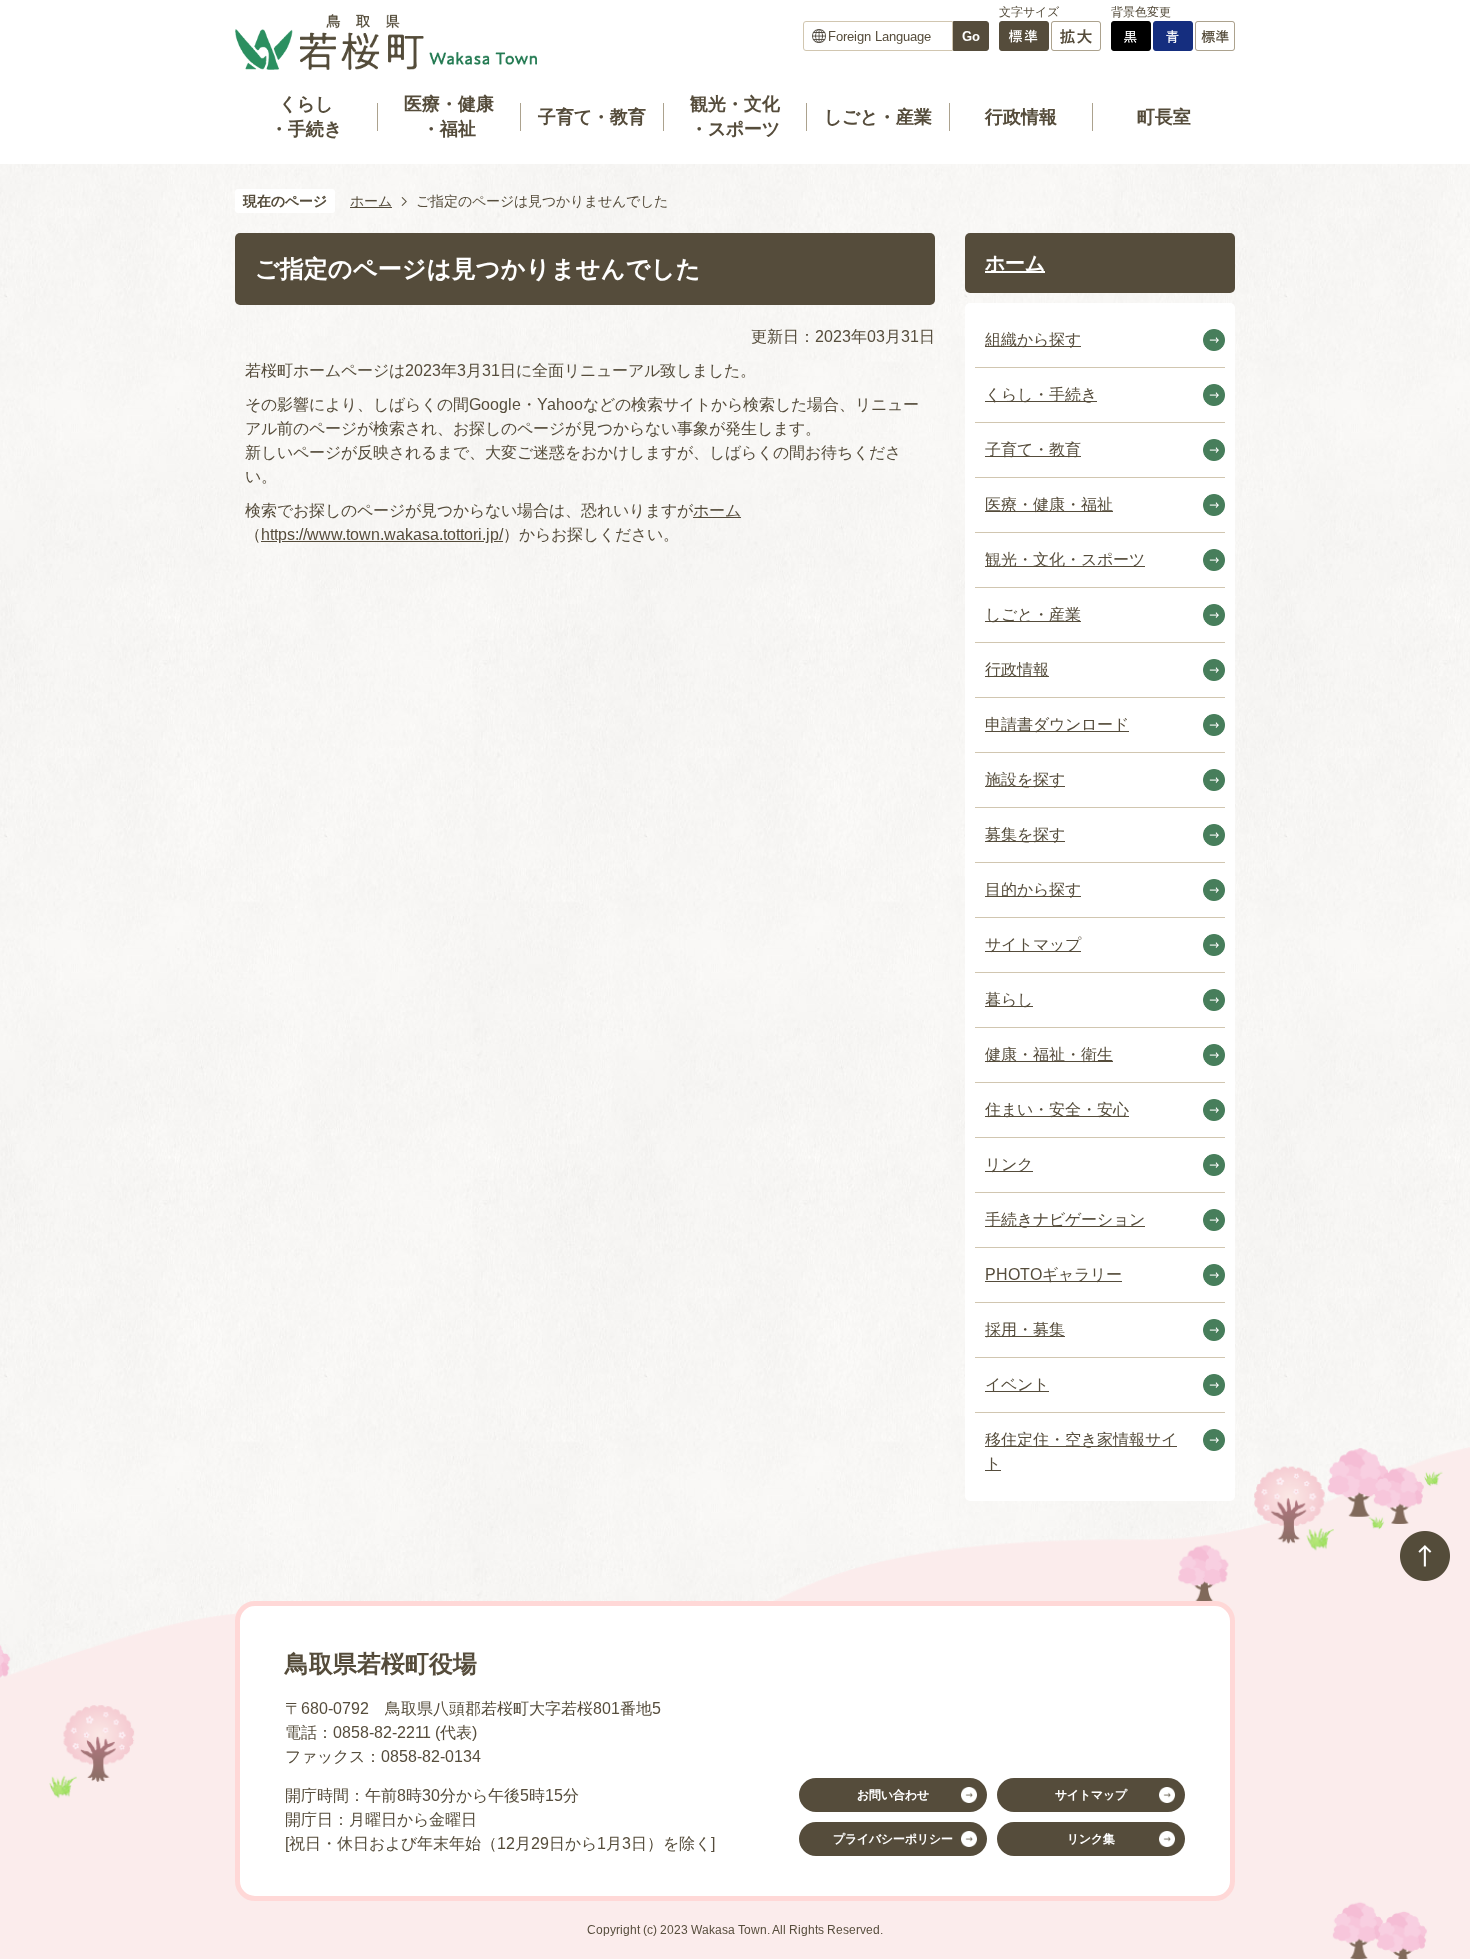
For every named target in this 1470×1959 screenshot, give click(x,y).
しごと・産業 (878, 117)
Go (971, 36)
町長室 (1164, 117)
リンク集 (1091, 1839)
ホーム (371, 201)
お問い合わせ (893, 1795)
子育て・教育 (592, 117)
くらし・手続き (306, 116)
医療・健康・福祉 (449, 116)
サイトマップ (1091, 1795)
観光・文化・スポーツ (735, 116)
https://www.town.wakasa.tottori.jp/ (382, 534)
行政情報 (1021, 117)
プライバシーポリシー (893, 1839)
